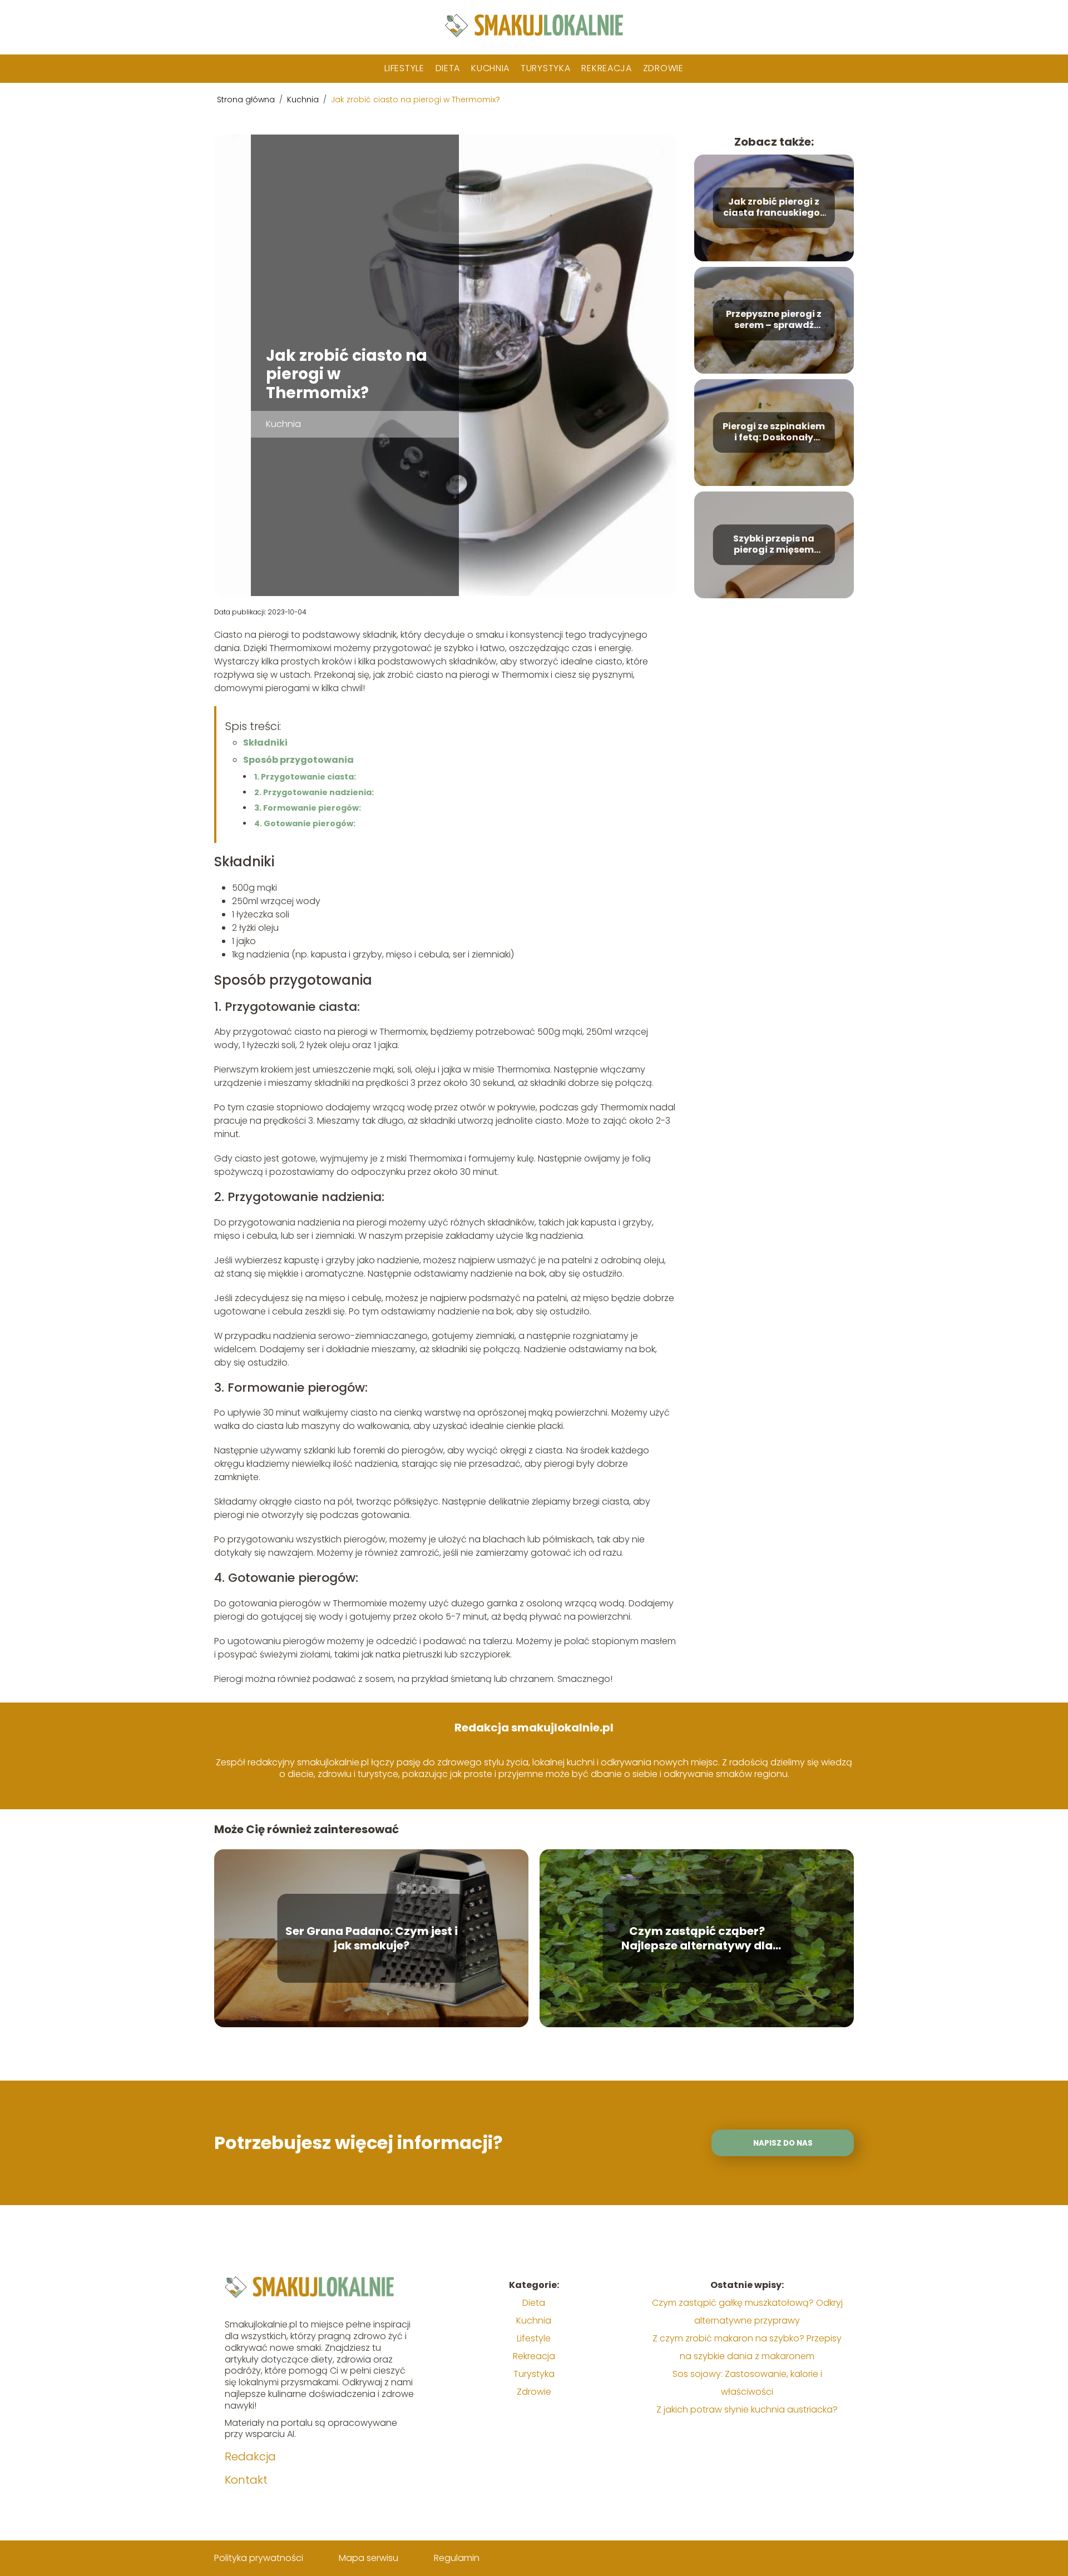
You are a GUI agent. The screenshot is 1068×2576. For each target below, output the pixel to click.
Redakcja (250, 2456)
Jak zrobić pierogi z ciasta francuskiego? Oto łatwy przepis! (774, 208)
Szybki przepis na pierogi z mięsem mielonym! (774, 545)
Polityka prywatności (259, 2558)
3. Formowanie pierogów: (308, 808)
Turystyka (545, 68)
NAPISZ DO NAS (783, 2143)
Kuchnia (490, 68)
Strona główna (247, 100)
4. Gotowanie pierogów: (305, 823)
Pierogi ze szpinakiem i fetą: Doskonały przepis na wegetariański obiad (774, 433)
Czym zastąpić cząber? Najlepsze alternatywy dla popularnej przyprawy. (697, 1938)
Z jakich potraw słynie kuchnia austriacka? (747, 2409)
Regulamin (457, 2558)
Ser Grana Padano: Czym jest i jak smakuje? (372, 1938)
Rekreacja (606, 68)
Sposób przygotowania (298, 760)
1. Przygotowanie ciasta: (305, 777)
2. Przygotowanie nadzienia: (314, 792)
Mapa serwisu (369, 2558)
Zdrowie (663, 68)
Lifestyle (404, 68)
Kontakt (246, 2480)
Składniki (265, 743)
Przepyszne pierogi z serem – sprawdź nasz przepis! (774, 320)
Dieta (448, 68)
